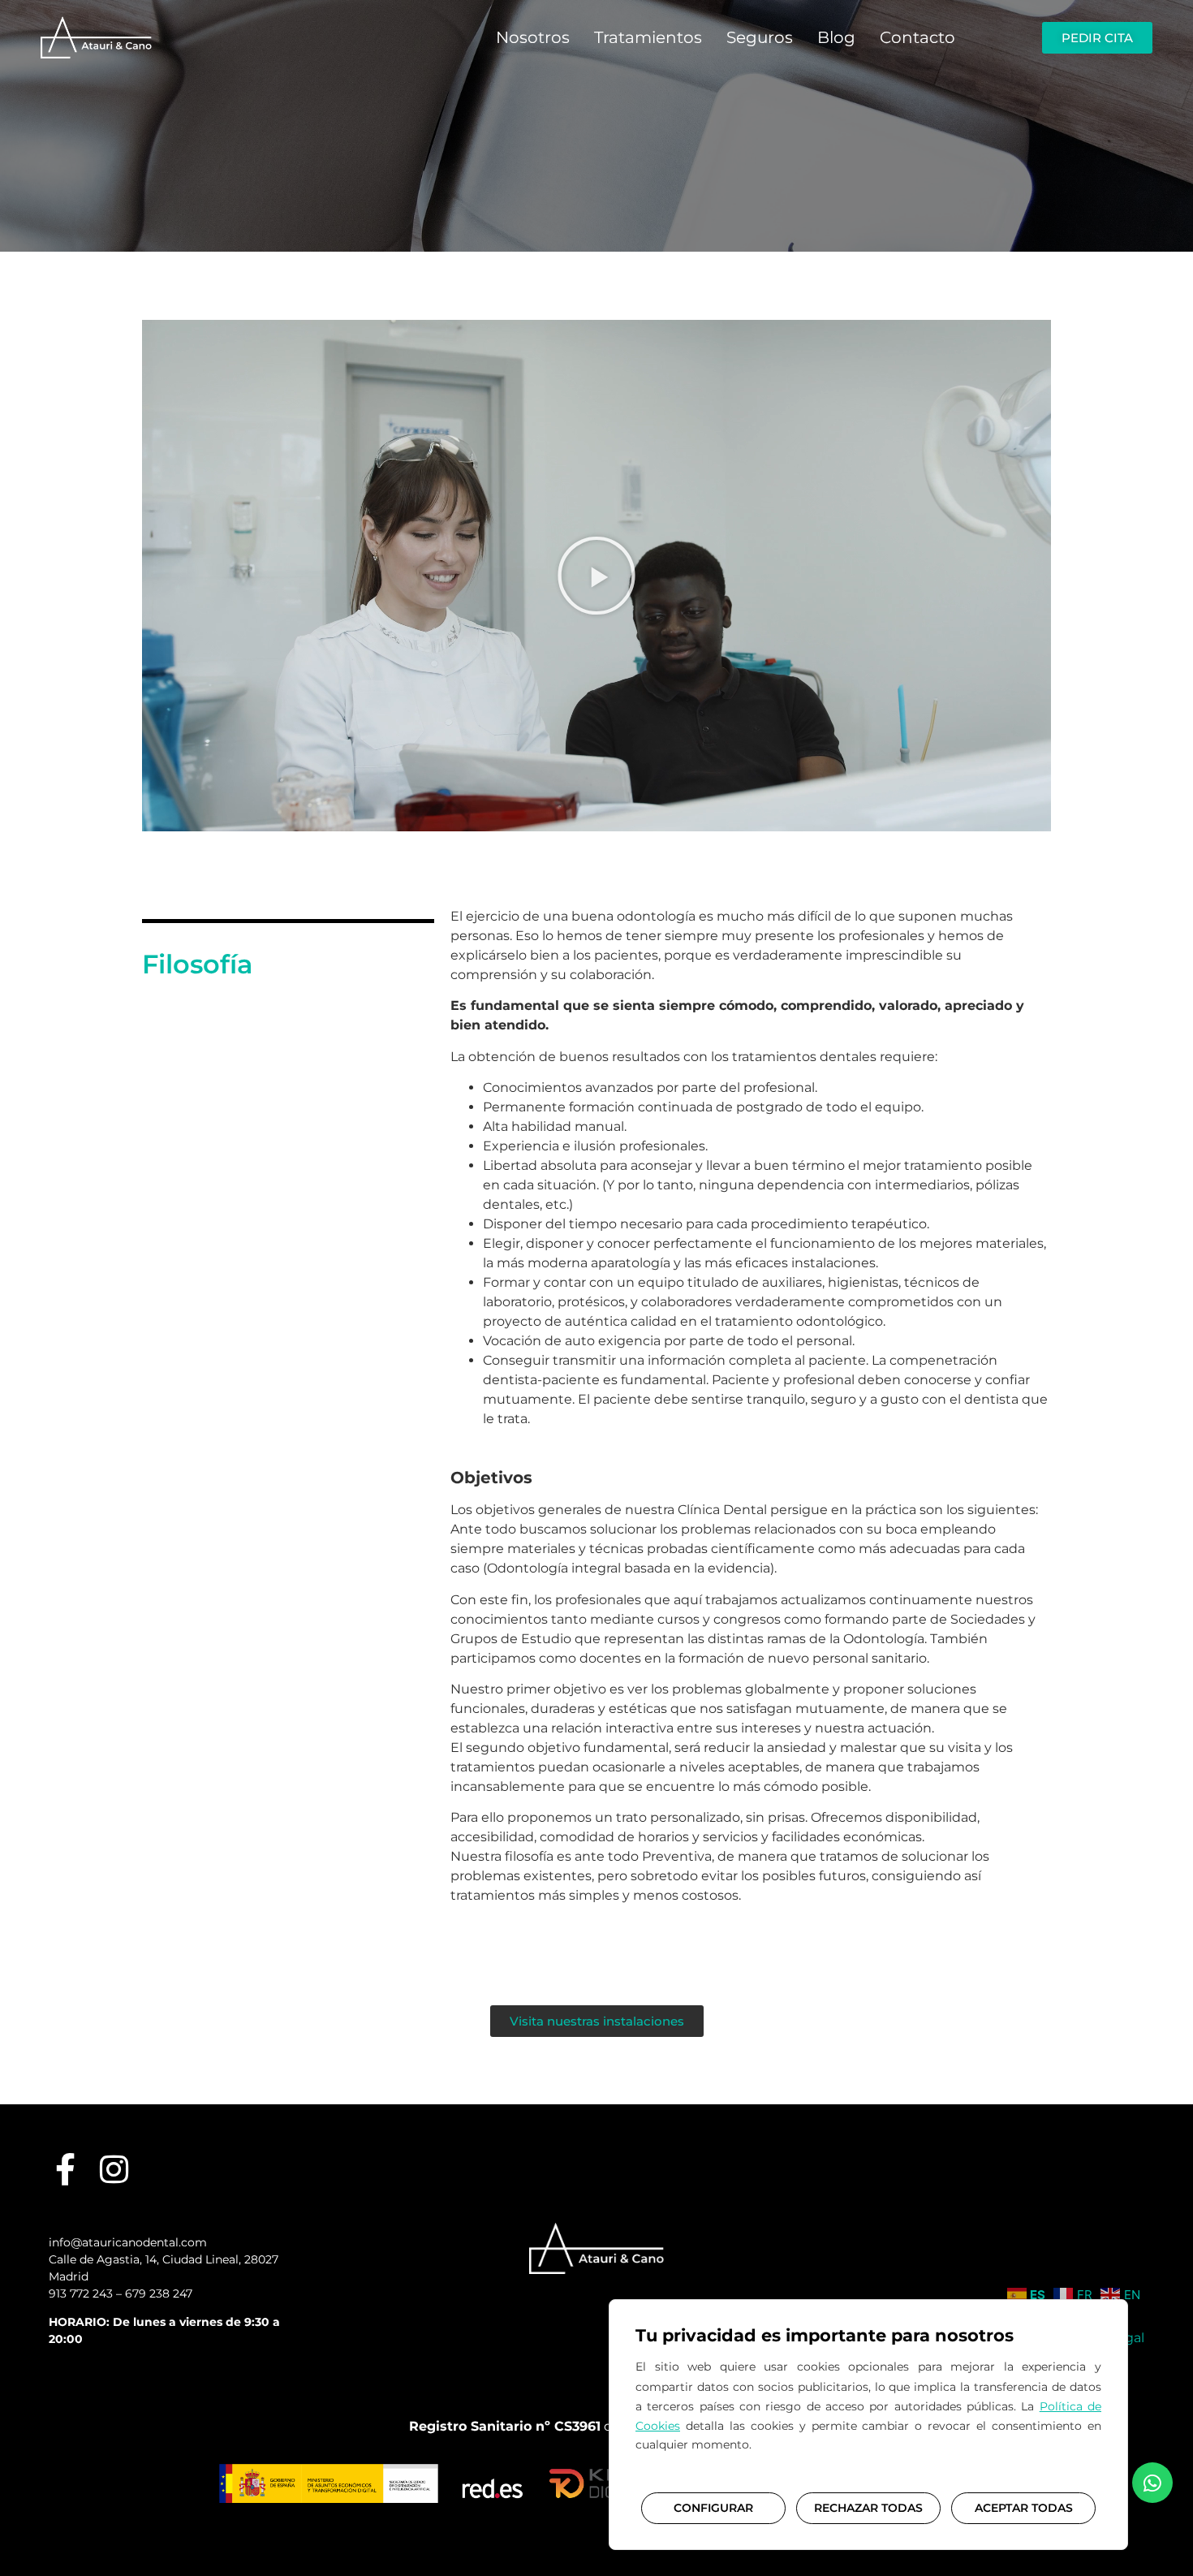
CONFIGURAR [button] (713, 2507)
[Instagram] (114, 2169)
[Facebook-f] (65, 2169)
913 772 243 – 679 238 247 (121, 2293)
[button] (596, 576)
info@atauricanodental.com (128, 2242)
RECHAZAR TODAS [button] (868, 2507)
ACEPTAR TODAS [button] (1024, 2507)
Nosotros (533, 37)
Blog (836, 37)
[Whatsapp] (1152, 2483)
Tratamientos (648, 37)
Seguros (760, 37)
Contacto (917, 37)
